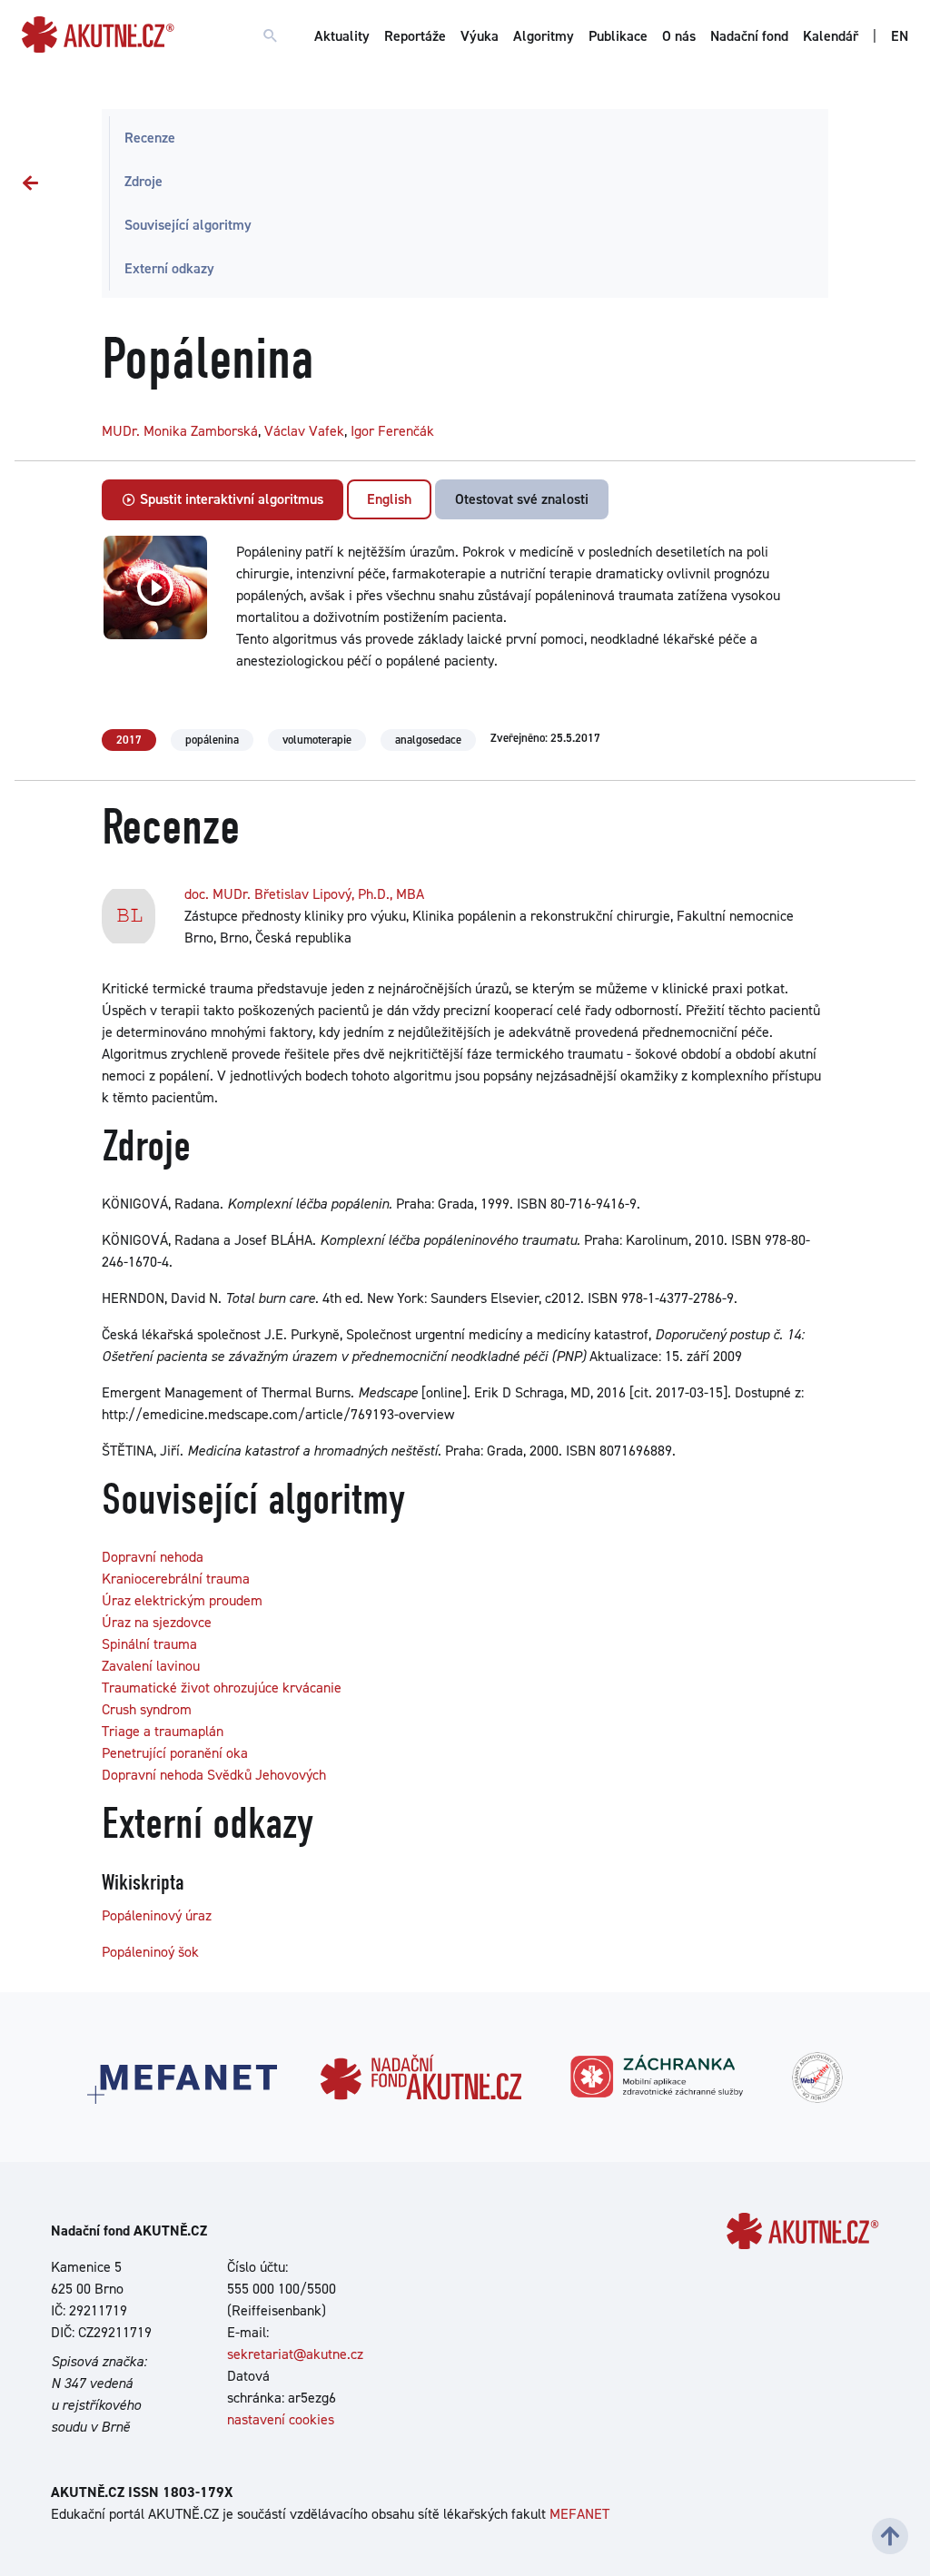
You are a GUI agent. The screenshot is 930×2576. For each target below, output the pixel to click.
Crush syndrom (147, 1709)
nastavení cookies (281, 2419)
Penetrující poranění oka (175, 1753)
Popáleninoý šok (150, 1952)
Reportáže (415, 36)
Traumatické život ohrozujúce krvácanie (222, 1688)
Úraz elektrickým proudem (182, 1600)
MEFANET (579, 2514)
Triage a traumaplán (163, 1731)
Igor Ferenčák (392, 431)
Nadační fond (749, 36)
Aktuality (342, 36)
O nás (679, 36)
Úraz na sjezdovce (157, 1622)
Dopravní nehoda (153, 1557)
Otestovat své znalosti (522, 499)
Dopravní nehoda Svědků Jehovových (214, 1775)
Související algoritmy (188, 225)
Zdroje (143, 181)
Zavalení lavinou (151, 1666)
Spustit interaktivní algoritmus (230, 499)
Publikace (618, 36)
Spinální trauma (149, 1644)
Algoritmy (544, 36)
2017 (129, 740)
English (389, 499)
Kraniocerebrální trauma (176, 1579)
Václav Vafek (304, 431)
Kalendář (831, 36)
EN (900, 36)
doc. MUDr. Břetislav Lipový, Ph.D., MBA (304, 894)
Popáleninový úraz (157, 1915)
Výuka (480, 36)
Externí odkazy (169, 268)
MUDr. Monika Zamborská (180, 431)
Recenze (150, 138)
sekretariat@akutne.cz (295, 2354)
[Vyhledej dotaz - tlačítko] (271, 36)
